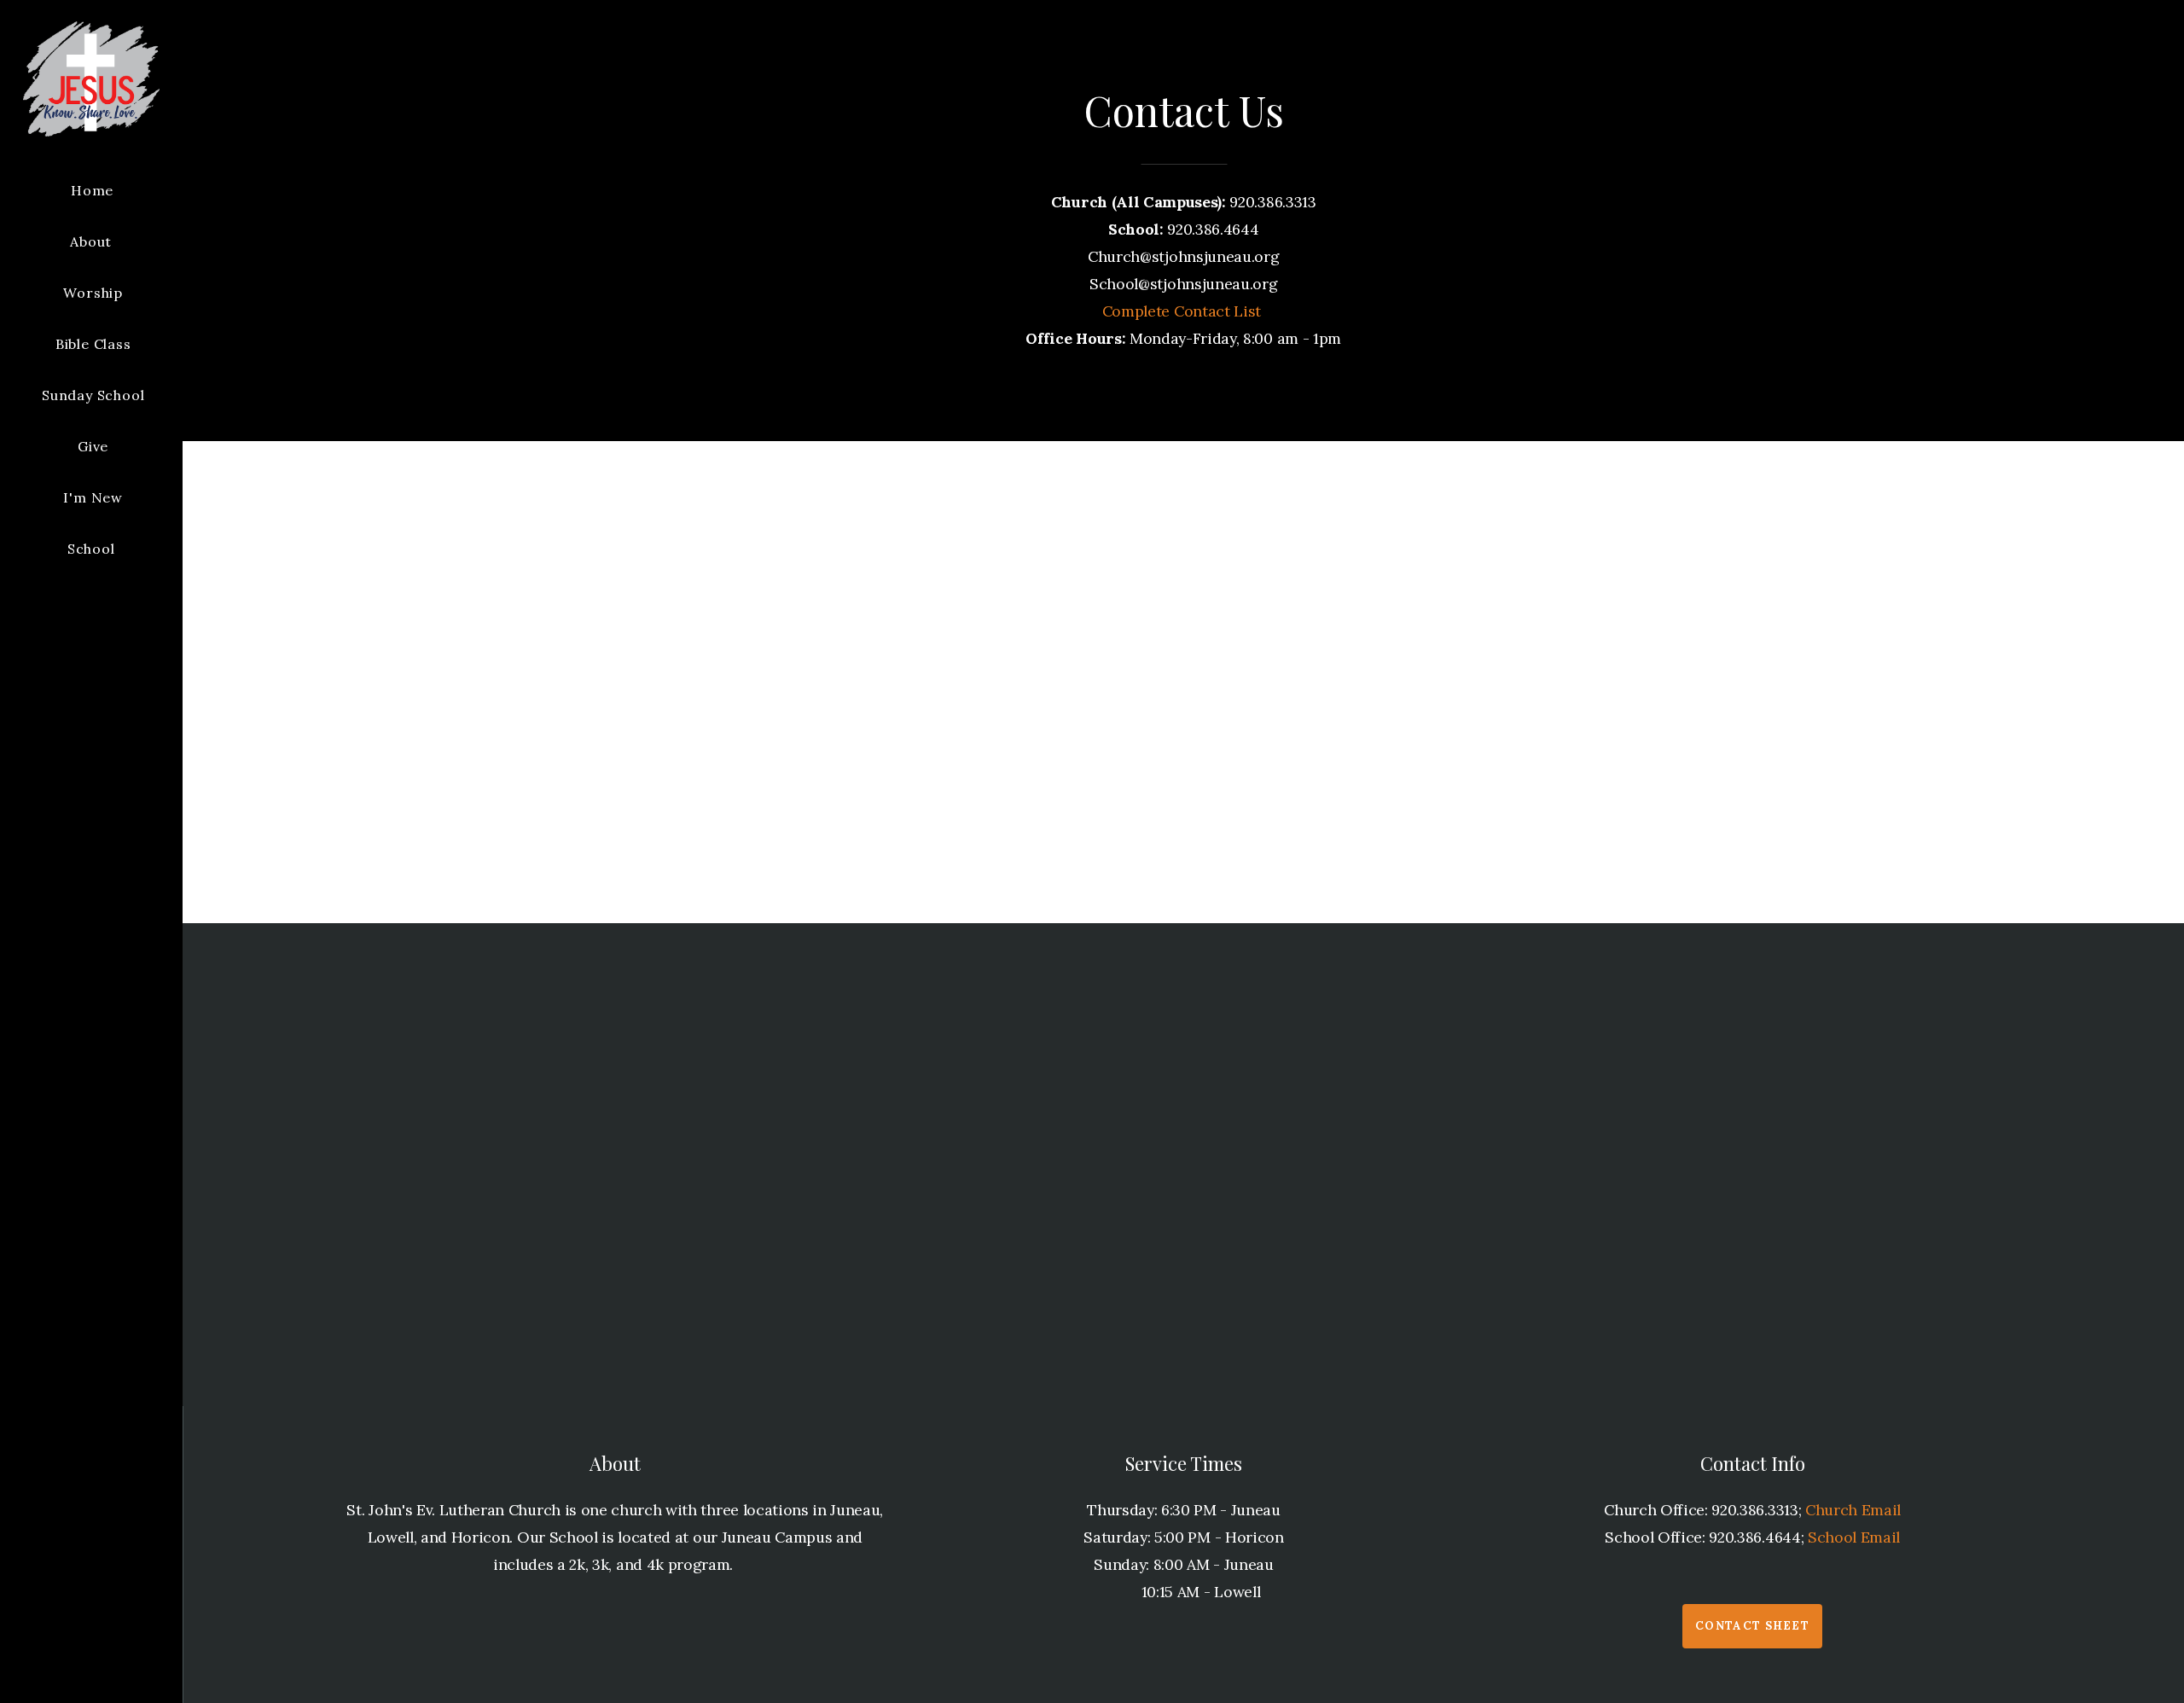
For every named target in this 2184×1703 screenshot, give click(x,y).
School (93, 549)
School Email (1854, 1537)
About (93, 241)
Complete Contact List (1184, 311)
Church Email (1853, 1510)
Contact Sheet (1752, 1626)
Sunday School (93, 395)
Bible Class (93, 344)
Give (93, 446)
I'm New (93, 497)
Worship (93, 293)
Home (92, 190)
